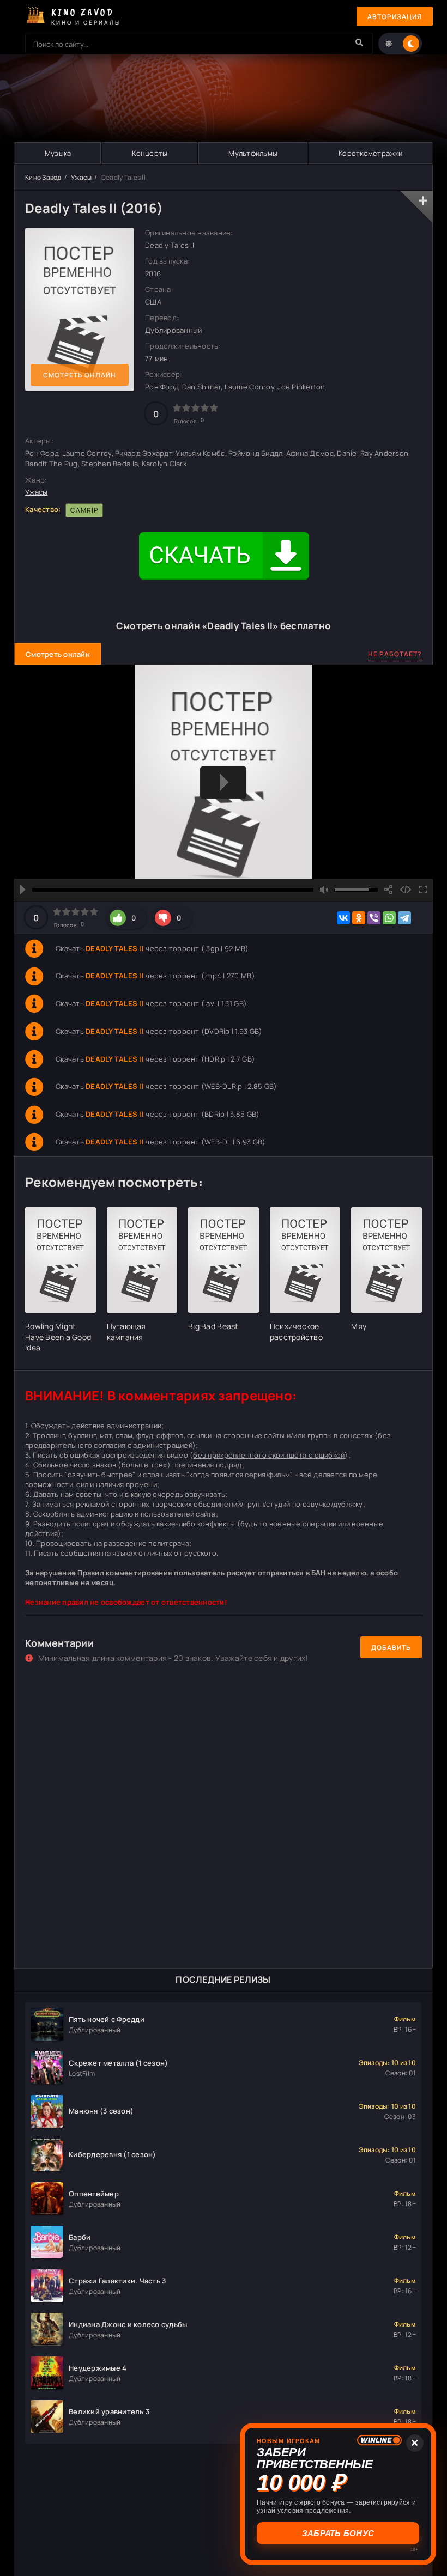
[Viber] (374, 918)
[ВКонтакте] (343, 918)
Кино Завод (43, 177)
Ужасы (81, 177)
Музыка (58, 153)
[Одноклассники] (359, 918)
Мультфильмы (253, 153)
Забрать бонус (338, 2533)
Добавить (391, 1648)
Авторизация (395, 17)
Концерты (150, 153)
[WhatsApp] (389, 918)
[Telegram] (404, 918)
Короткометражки (370, 153)
